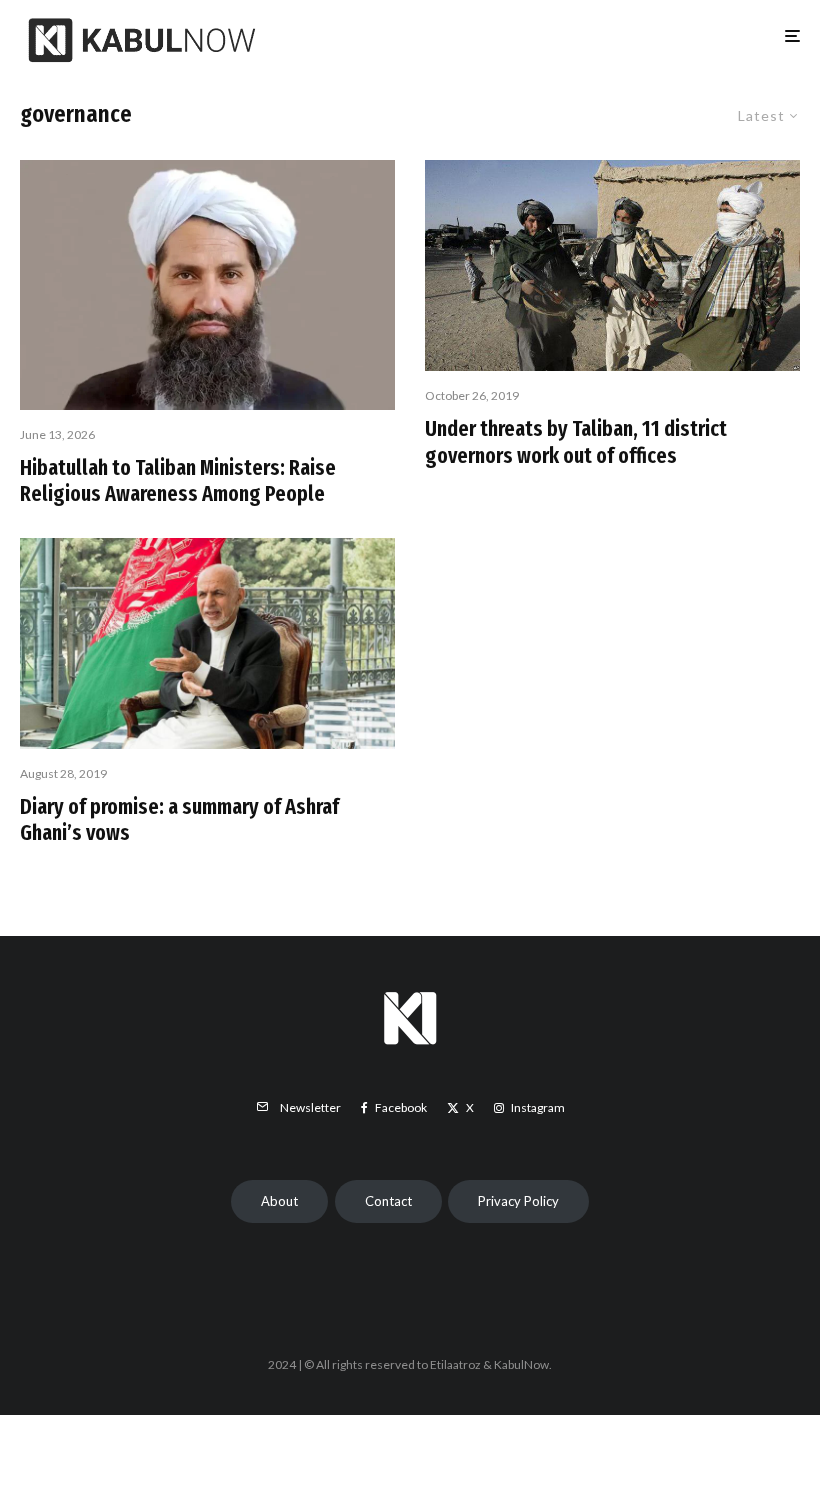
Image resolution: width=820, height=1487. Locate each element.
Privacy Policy (518, 1201)
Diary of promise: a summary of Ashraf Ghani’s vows (179, 820)
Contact (388, 1201)
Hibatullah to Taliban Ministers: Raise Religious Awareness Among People (178, 481)
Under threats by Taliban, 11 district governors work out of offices (576, 442)
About (279, 1201)
